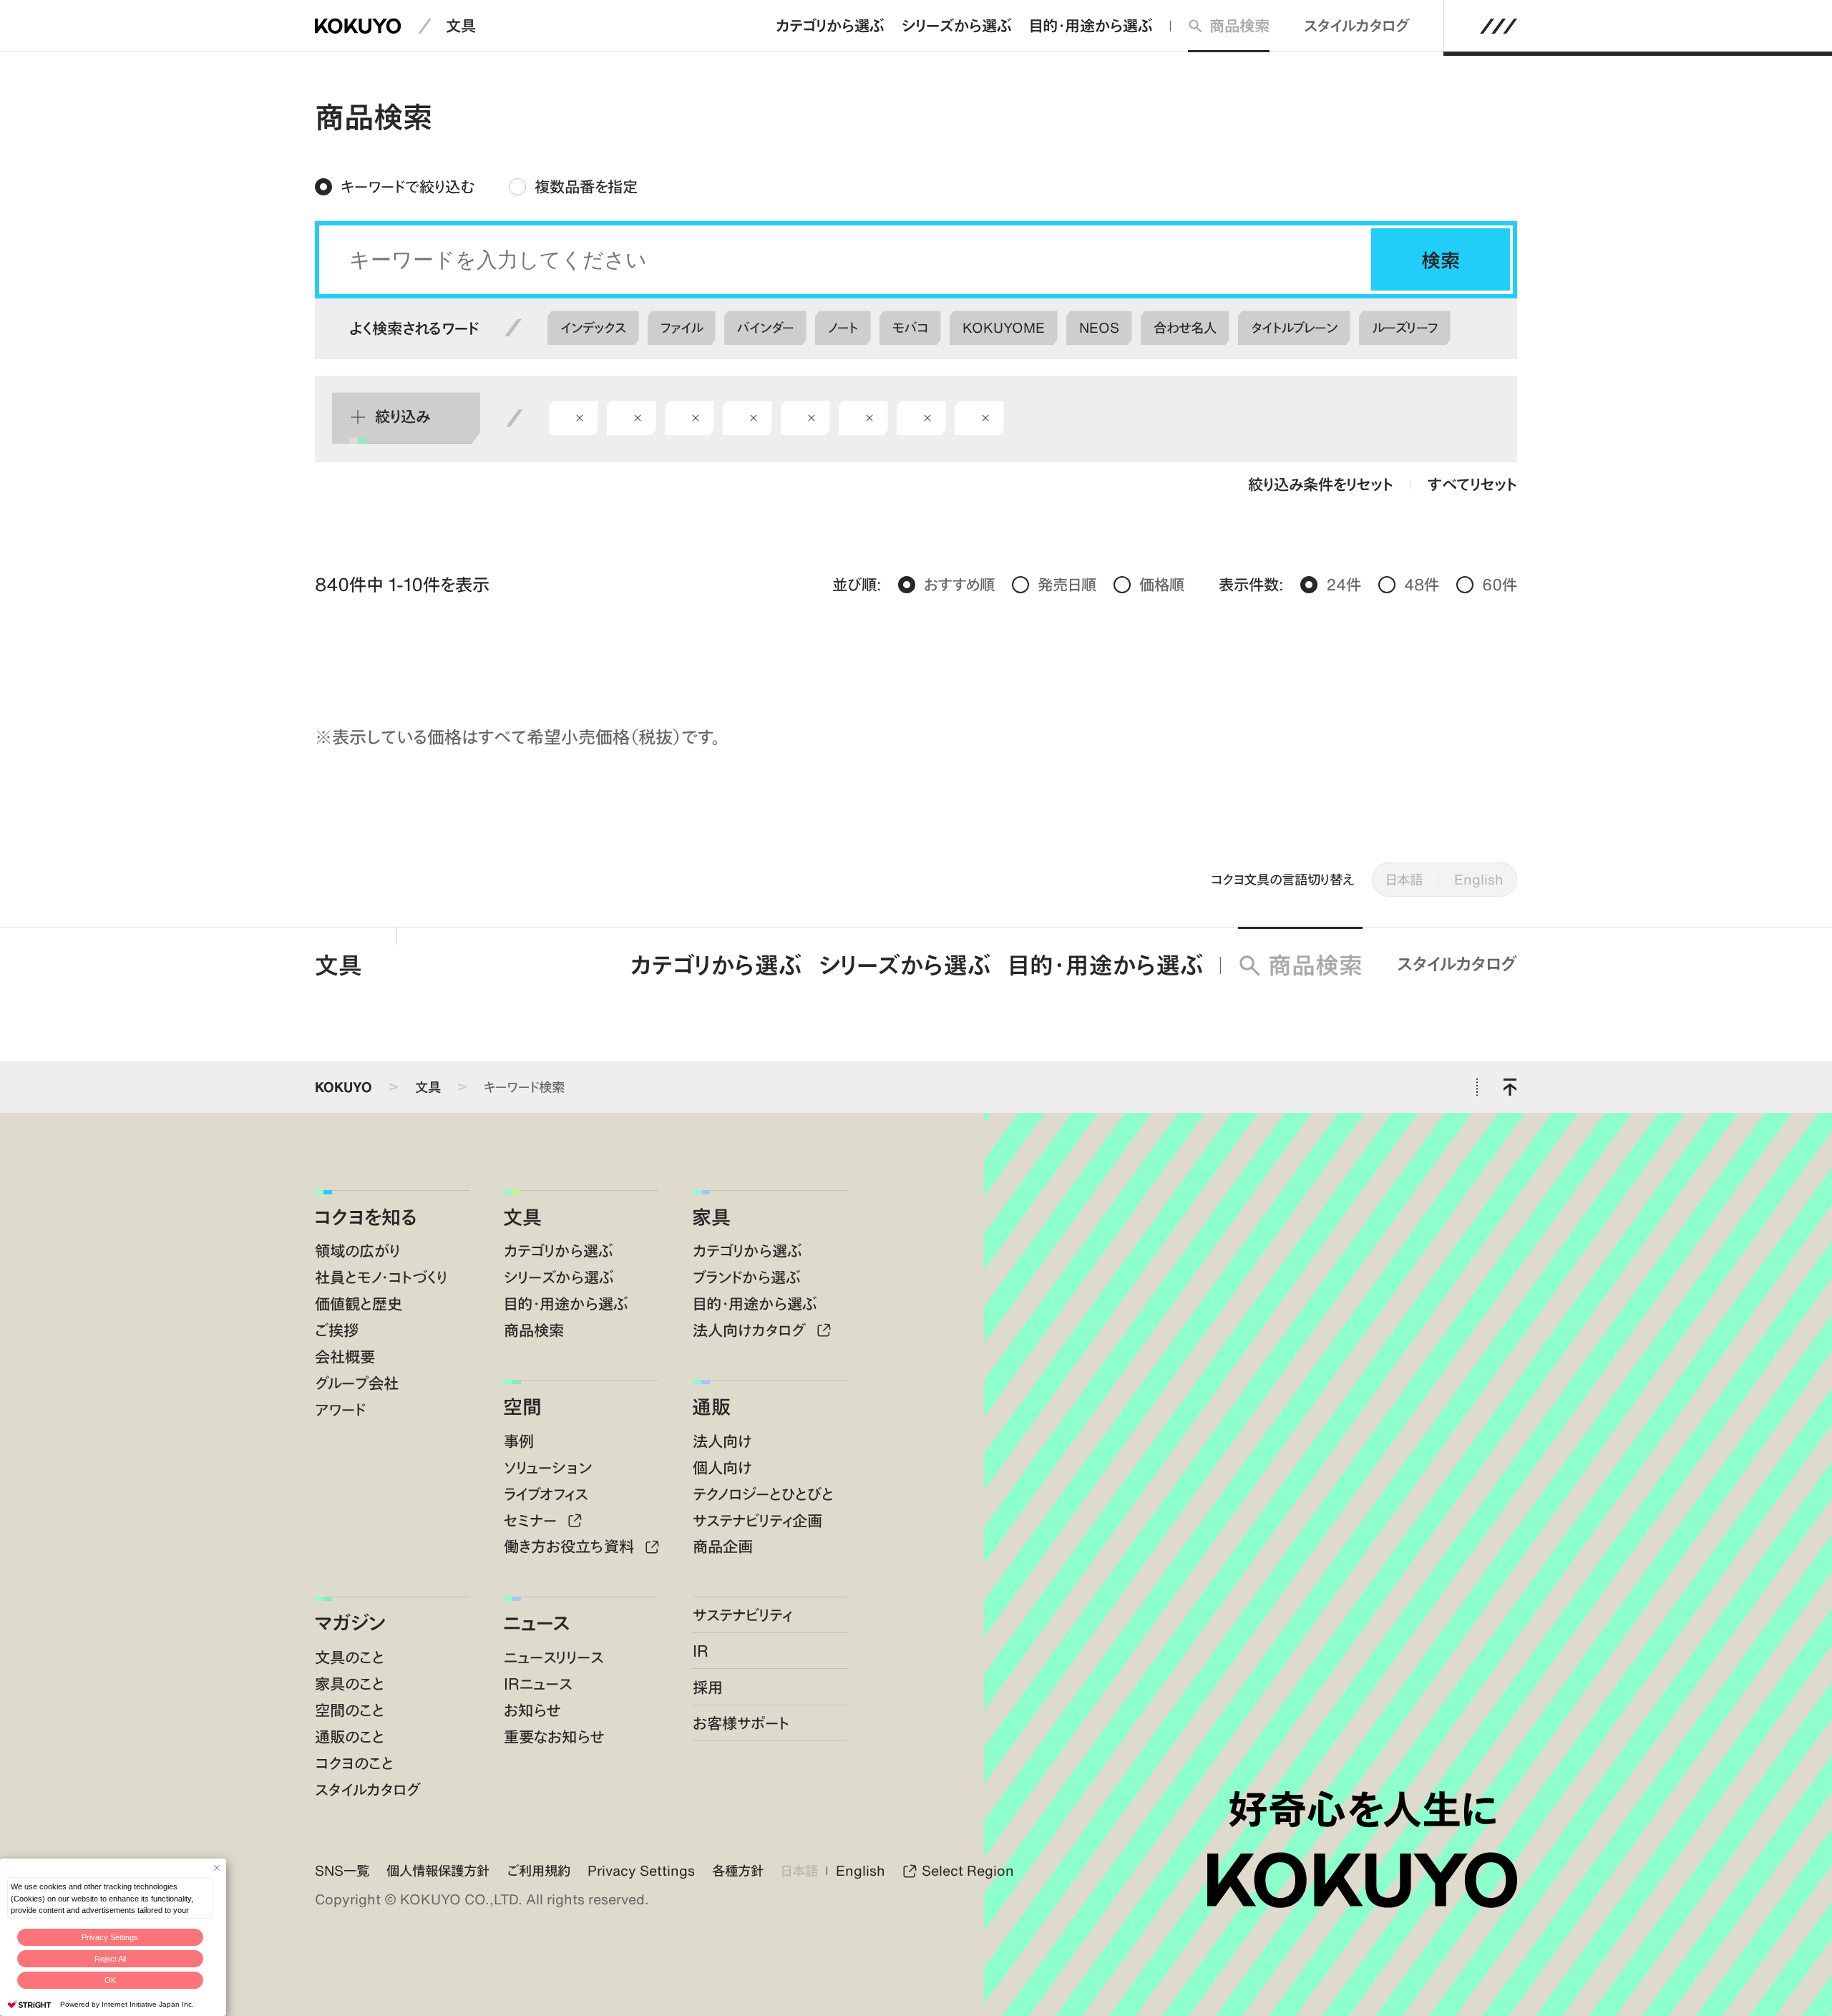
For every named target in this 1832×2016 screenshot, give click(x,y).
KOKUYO (343, 1087)
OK (110, 1980)
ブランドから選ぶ (747, 1277)
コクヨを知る (366, 1217)
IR (701, 1651)
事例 (519, 1441)
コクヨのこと (354, 1763)
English (1479, 879)
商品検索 (1239, 25)
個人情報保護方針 (438, 1870)
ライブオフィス (546, 1494)
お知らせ (532, 1710)
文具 (461, 25)
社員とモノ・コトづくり (381, 1277)
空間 (522, 1406)
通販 (711, 1406)
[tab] (395, 187)
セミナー (532, 1520)
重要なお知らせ (554, 1737)
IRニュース (538, 1684)
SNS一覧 (342, 1870)
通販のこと (350, 1737)
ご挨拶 (337, 1330)
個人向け (722, 1467)
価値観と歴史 (359, 1304)
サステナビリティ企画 (757, 1520)
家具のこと (350, 1684)
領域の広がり (357, 1251)
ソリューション (548, 1467)
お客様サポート (741, 1723)
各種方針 (738, 1870)
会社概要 (345, 1357)
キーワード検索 (524, 1087)
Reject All (110, 1959)
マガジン (350, 1622)
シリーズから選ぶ (957, 25)
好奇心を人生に (1362, 1809)
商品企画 (723, 1546)
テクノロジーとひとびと (763, 1494)
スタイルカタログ (1357, 25)
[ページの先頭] (1510, 1087)
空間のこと (350, 1710)
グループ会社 (357, 1383)
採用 (708, 1687)
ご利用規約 (539, 1870)
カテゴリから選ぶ (830, 25)
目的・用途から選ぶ (1091, 25)
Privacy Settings (110, 1937)
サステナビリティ (742, 1615)
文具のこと (350, 1657)
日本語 (1404, 879)
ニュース (537, 1622)
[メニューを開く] (1499, 26)
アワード (340, 1409)
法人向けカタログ (751, 1330)
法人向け (722, 1441)
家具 (711, 1217)
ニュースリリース (554, 1657)
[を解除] (580, 418)
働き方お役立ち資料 (571, 1546)
